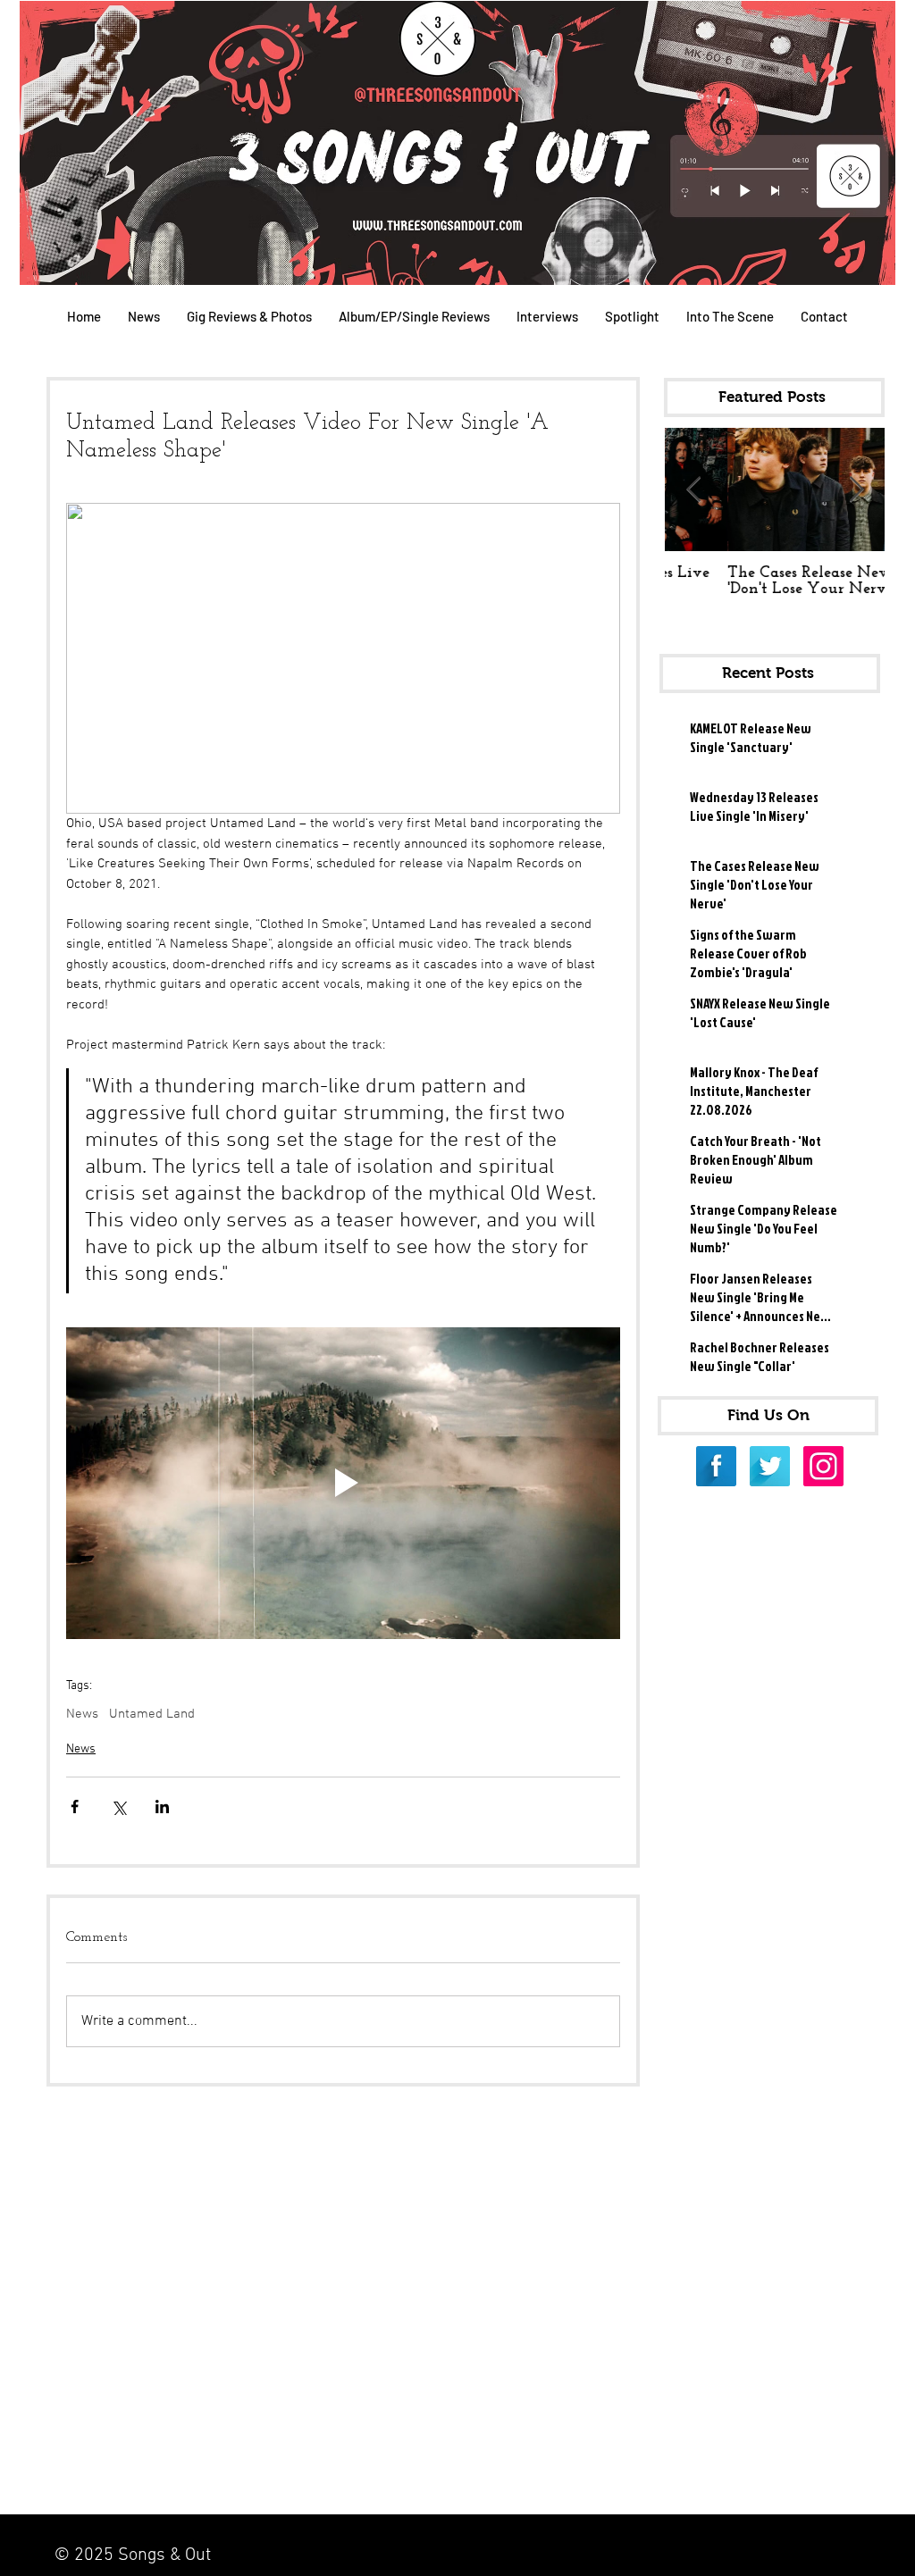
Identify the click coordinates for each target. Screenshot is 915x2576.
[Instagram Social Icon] (823, 1466)
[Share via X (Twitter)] (118, 1807)
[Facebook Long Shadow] (716, 1466)
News (82, 1714)
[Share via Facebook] (75, 1807)
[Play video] (343, 1483)
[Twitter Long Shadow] (770, 1466)
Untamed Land (152, 1714)
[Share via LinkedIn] (162, 1807)
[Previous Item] (693, 490)
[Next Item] (856, 490)
